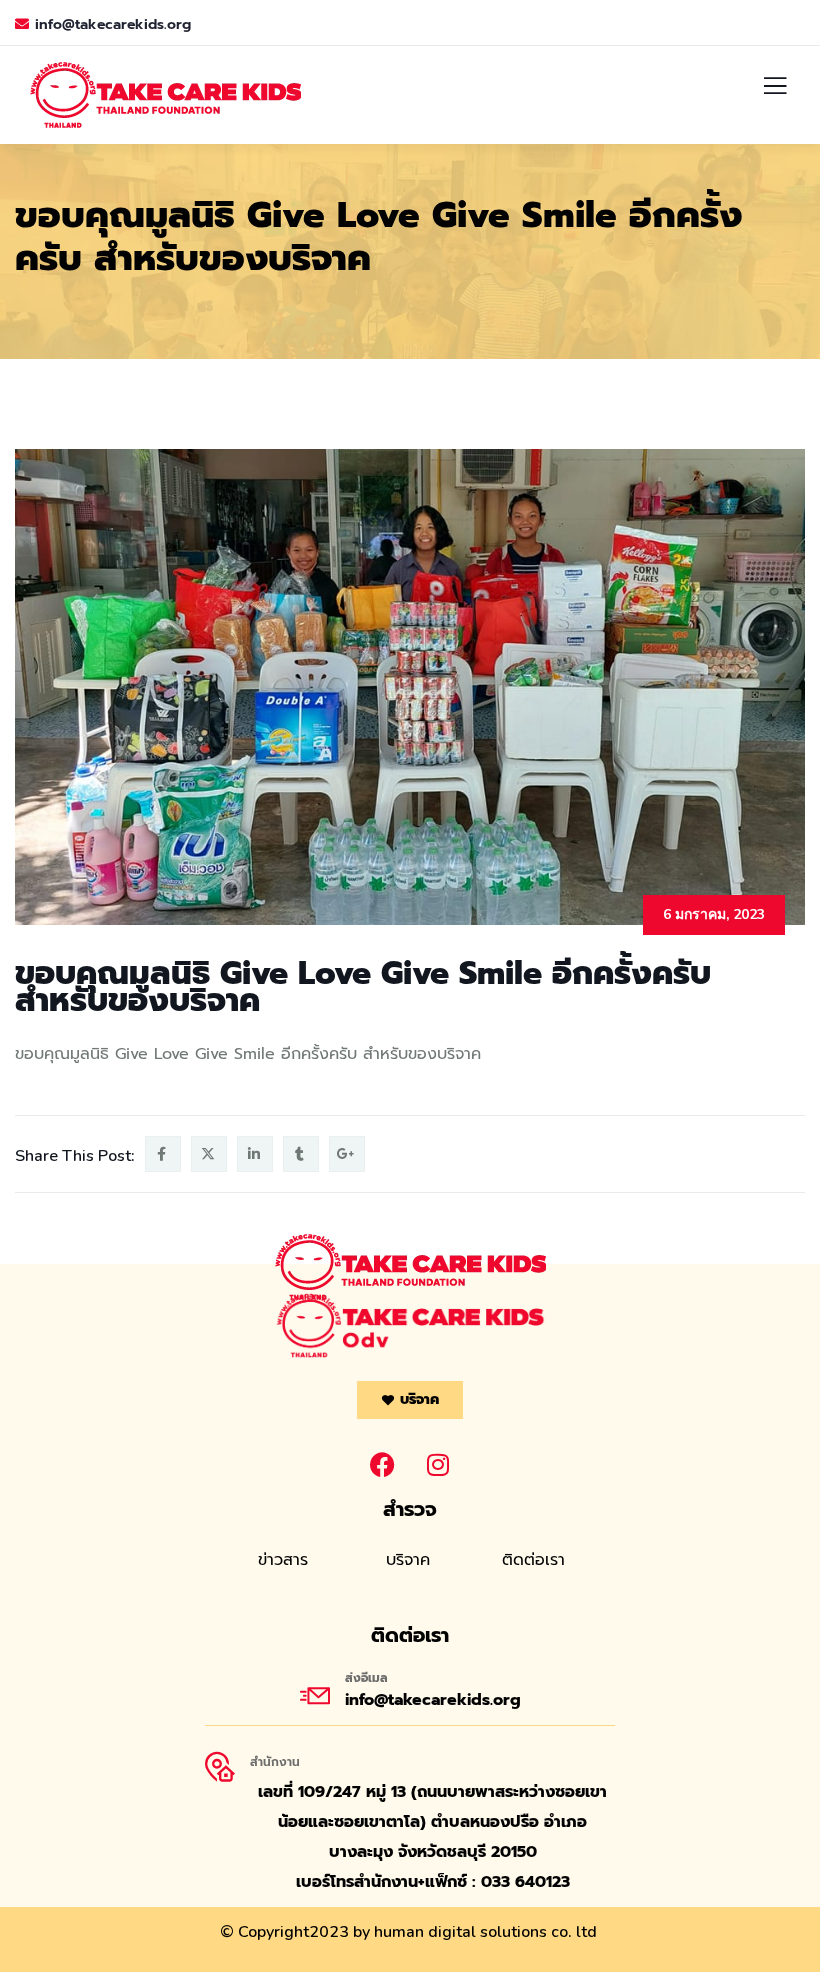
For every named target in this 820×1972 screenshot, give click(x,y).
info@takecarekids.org (113, 24)
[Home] (410, 1326)
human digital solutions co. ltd (485, 1932)
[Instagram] (438, 1464)
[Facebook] (383, 1464)
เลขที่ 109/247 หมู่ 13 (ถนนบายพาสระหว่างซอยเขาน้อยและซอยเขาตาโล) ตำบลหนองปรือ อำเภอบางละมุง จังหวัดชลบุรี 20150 (432, 1822)
